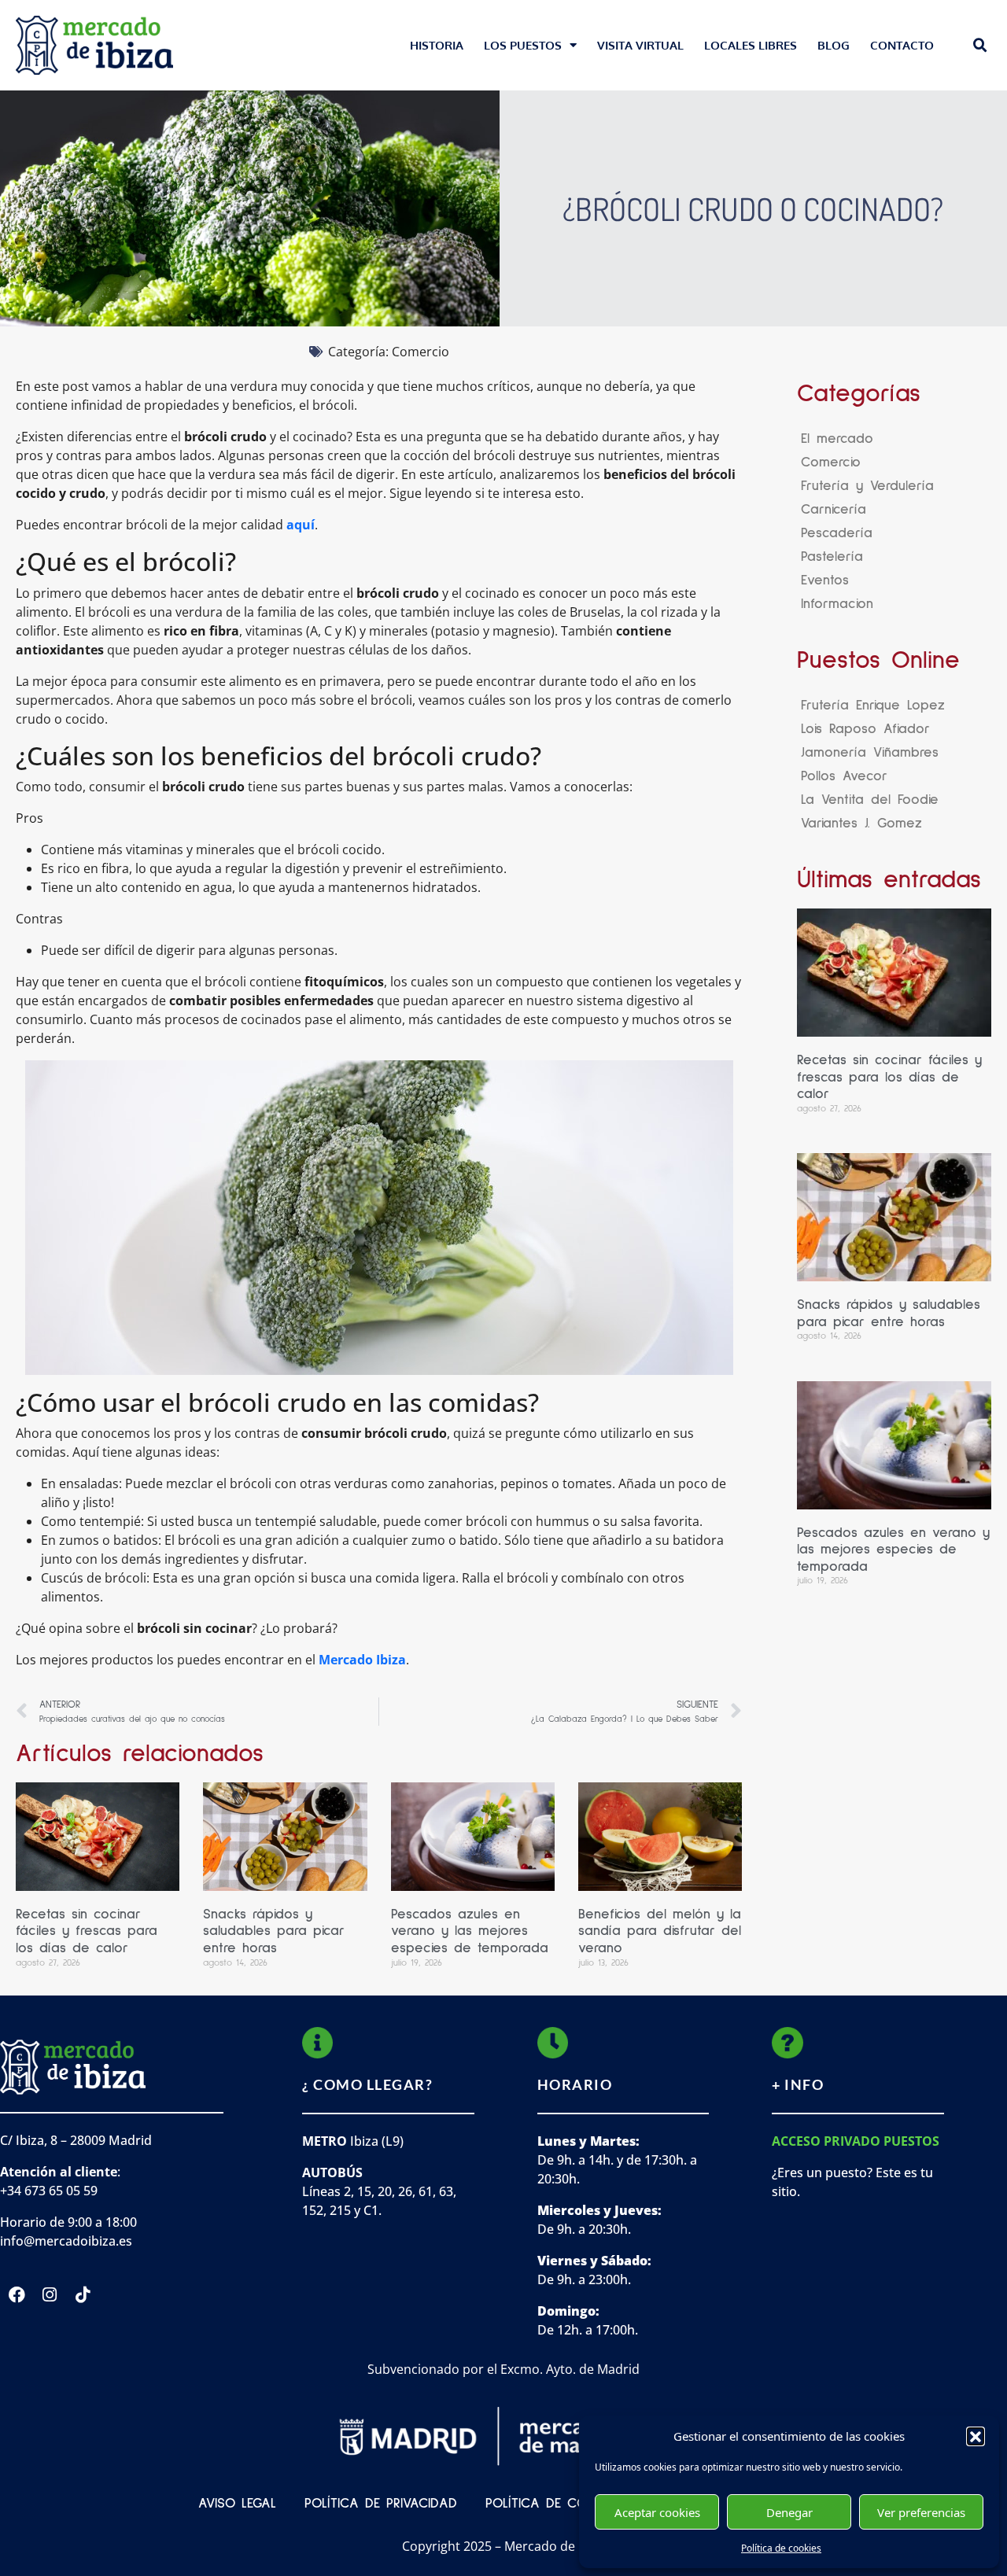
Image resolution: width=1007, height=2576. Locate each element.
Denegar (789, 2512)
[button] (976, 2436)
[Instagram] (50, 2295)
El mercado (837, 439)
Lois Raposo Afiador (865, 729)
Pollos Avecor (844, 776)
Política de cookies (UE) (566, 2504)
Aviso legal (237, 2504)
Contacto (902, 45)
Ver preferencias (921, 2512)
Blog (834, 45)
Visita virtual (640, 45)
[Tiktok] (83, 2295)
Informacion (837, 604)
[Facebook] (17, 2295)
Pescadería (837, 533)
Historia (437, 45)
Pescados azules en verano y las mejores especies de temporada (470, 1931)
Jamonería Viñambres (870, 753)
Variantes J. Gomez (861, 824)
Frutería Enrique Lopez (873, 706)
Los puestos (523, 45)
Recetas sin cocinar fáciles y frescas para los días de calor (87, 1931)
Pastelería (832, 557)
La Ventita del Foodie (870, 800)
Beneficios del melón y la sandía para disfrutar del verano (660, 1931)
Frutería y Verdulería (867, 486)
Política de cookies (781, 2548)
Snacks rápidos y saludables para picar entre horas (274, 1931)
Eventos (825, 580)
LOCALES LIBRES (751, 45)
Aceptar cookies (657, 2512)
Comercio (421, 352)
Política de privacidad (381, 2504)
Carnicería (834, 510)
